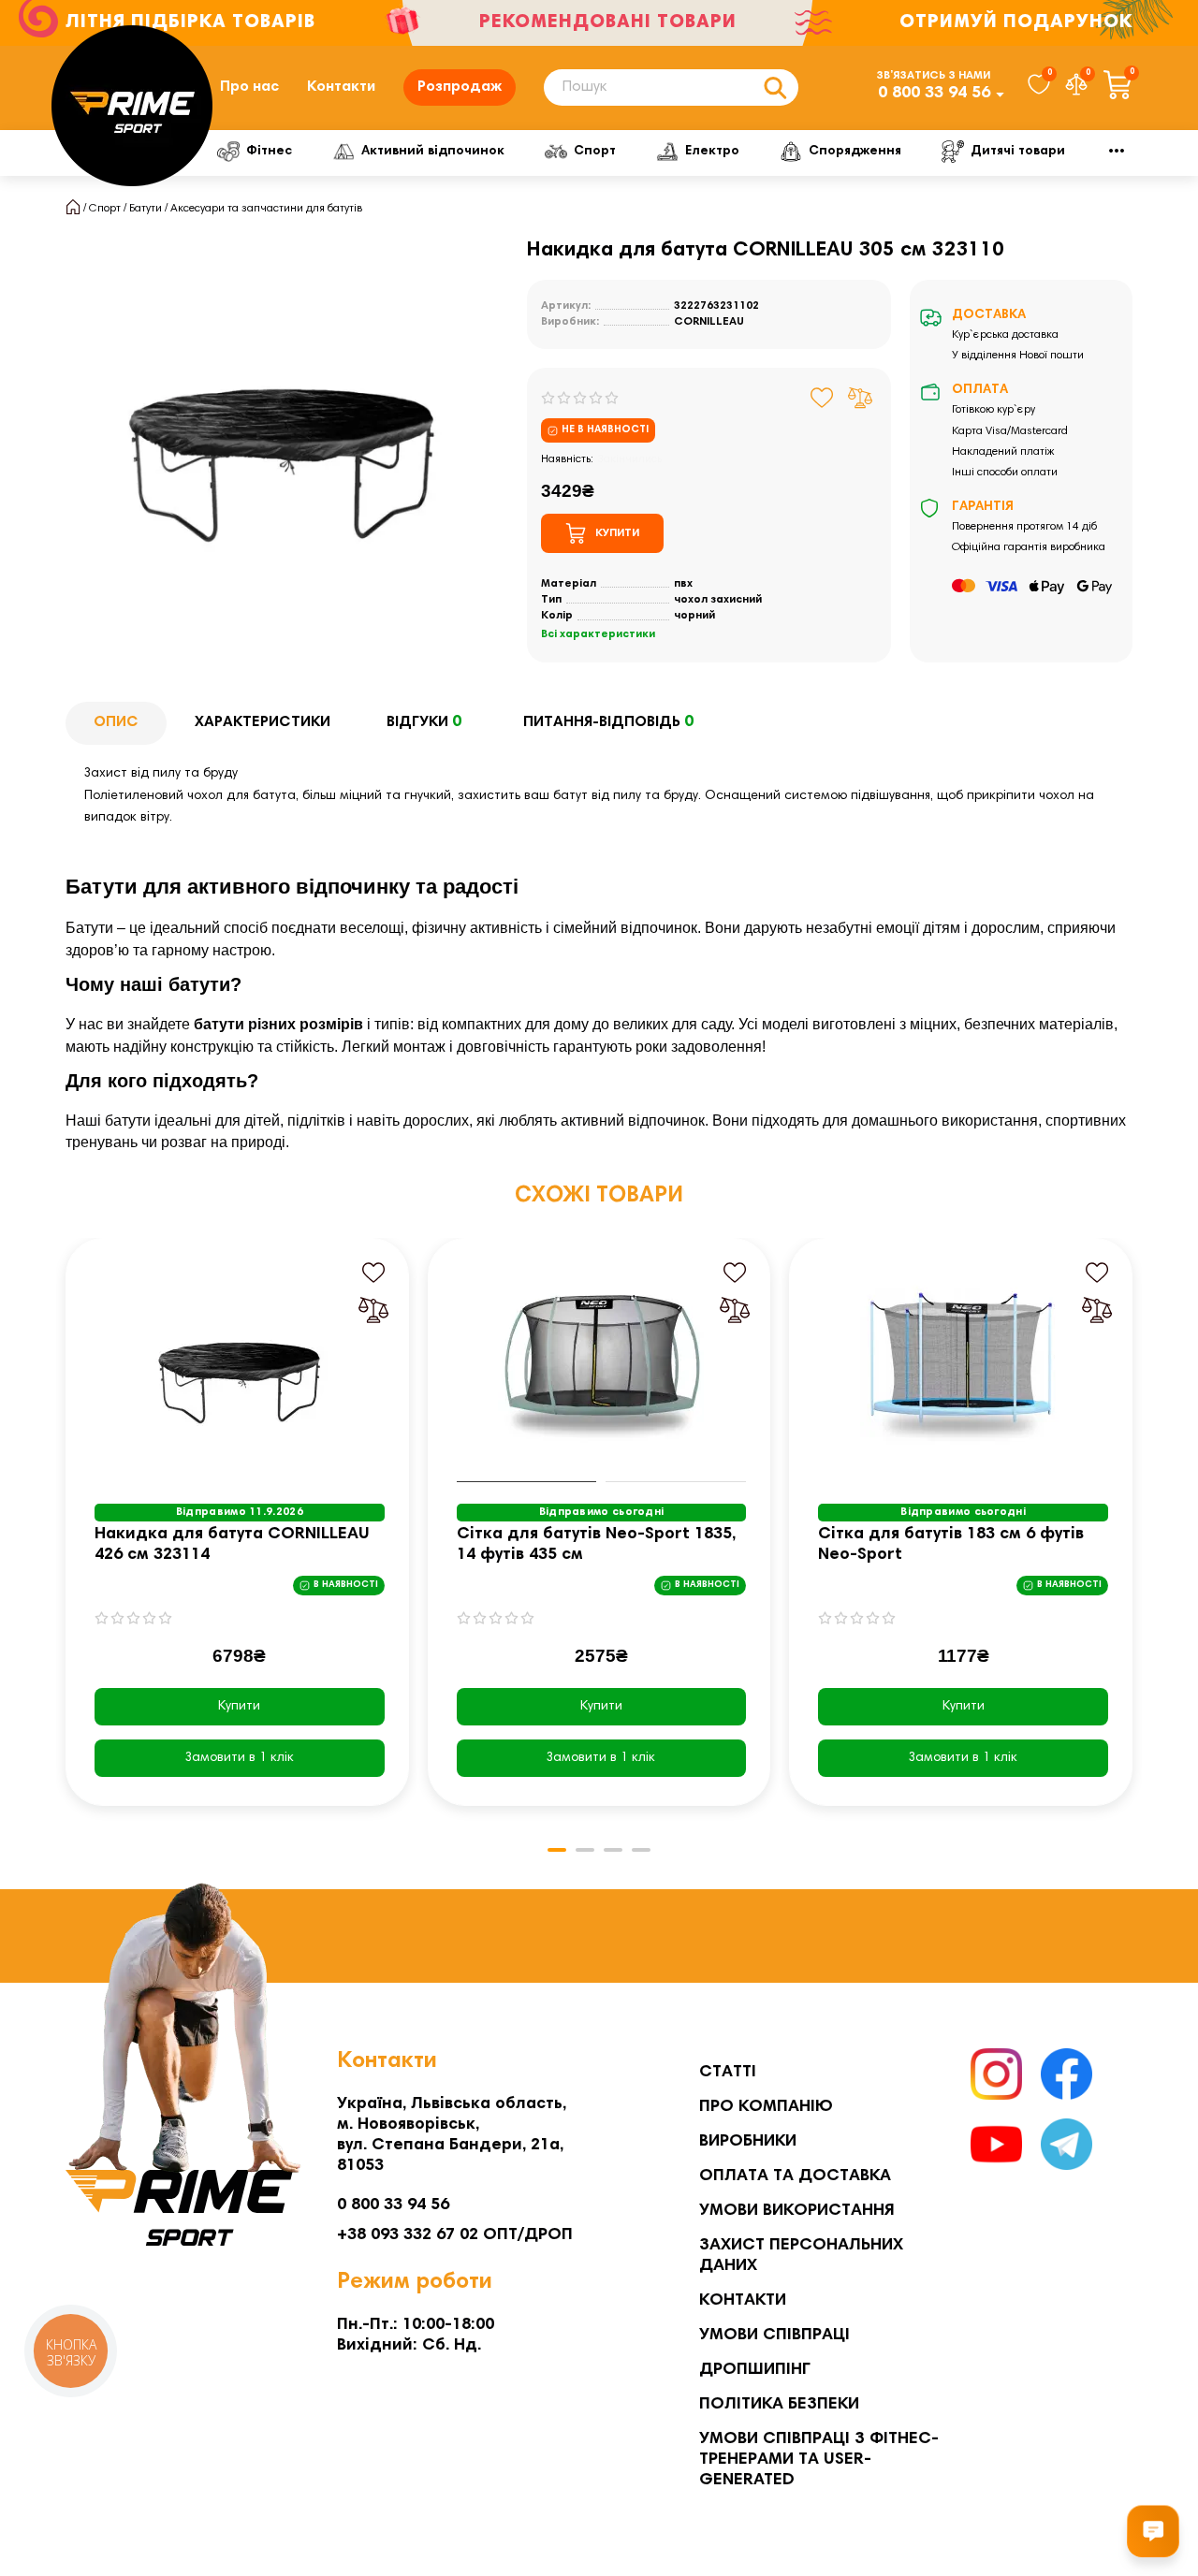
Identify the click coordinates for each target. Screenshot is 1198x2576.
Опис (116, 722)
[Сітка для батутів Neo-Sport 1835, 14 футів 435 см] (602, 1365)
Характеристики (263, 722)
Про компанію (766, 2107)
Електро (712, 152)
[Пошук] (775, 87)
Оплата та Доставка (795, 2176)
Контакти (341, 87)
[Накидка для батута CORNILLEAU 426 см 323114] (240, 1365)
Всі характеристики (598, 634)
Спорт (595, 152)
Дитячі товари (1018, 152)
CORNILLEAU (709, 322)
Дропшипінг (755, 2370)
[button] (67, 1535)
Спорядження (855, 152)
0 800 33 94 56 (934, 94)
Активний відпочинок (433, 152)
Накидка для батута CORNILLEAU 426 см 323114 (232, 1545)
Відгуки (424, 722)
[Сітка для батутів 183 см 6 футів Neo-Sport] (963, 1365)
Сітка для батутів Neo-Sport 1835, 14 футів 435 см (596, 1545)
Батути (146, 209)
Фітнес (269, 152)
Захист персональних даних (801, 2256)
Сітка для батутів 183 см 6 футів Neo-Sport (951, 1545)
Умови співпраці (774, 2336)
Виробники (748, 2142)
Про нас (249, 87)
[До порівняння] (860, 398)
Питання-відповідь (608, 722)
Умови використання (797, 2211)
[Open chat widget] (1153, 2531)
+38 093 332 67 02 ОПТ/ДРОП (455, 2235)
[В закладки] (822, 398)
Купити (239, 1707)
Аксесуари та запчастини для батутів (266, 209)
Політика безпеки (779, 2405)
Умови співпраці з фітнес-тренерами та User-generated (819, 2460)
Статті (728, 2073)
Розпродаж (460, 87)
